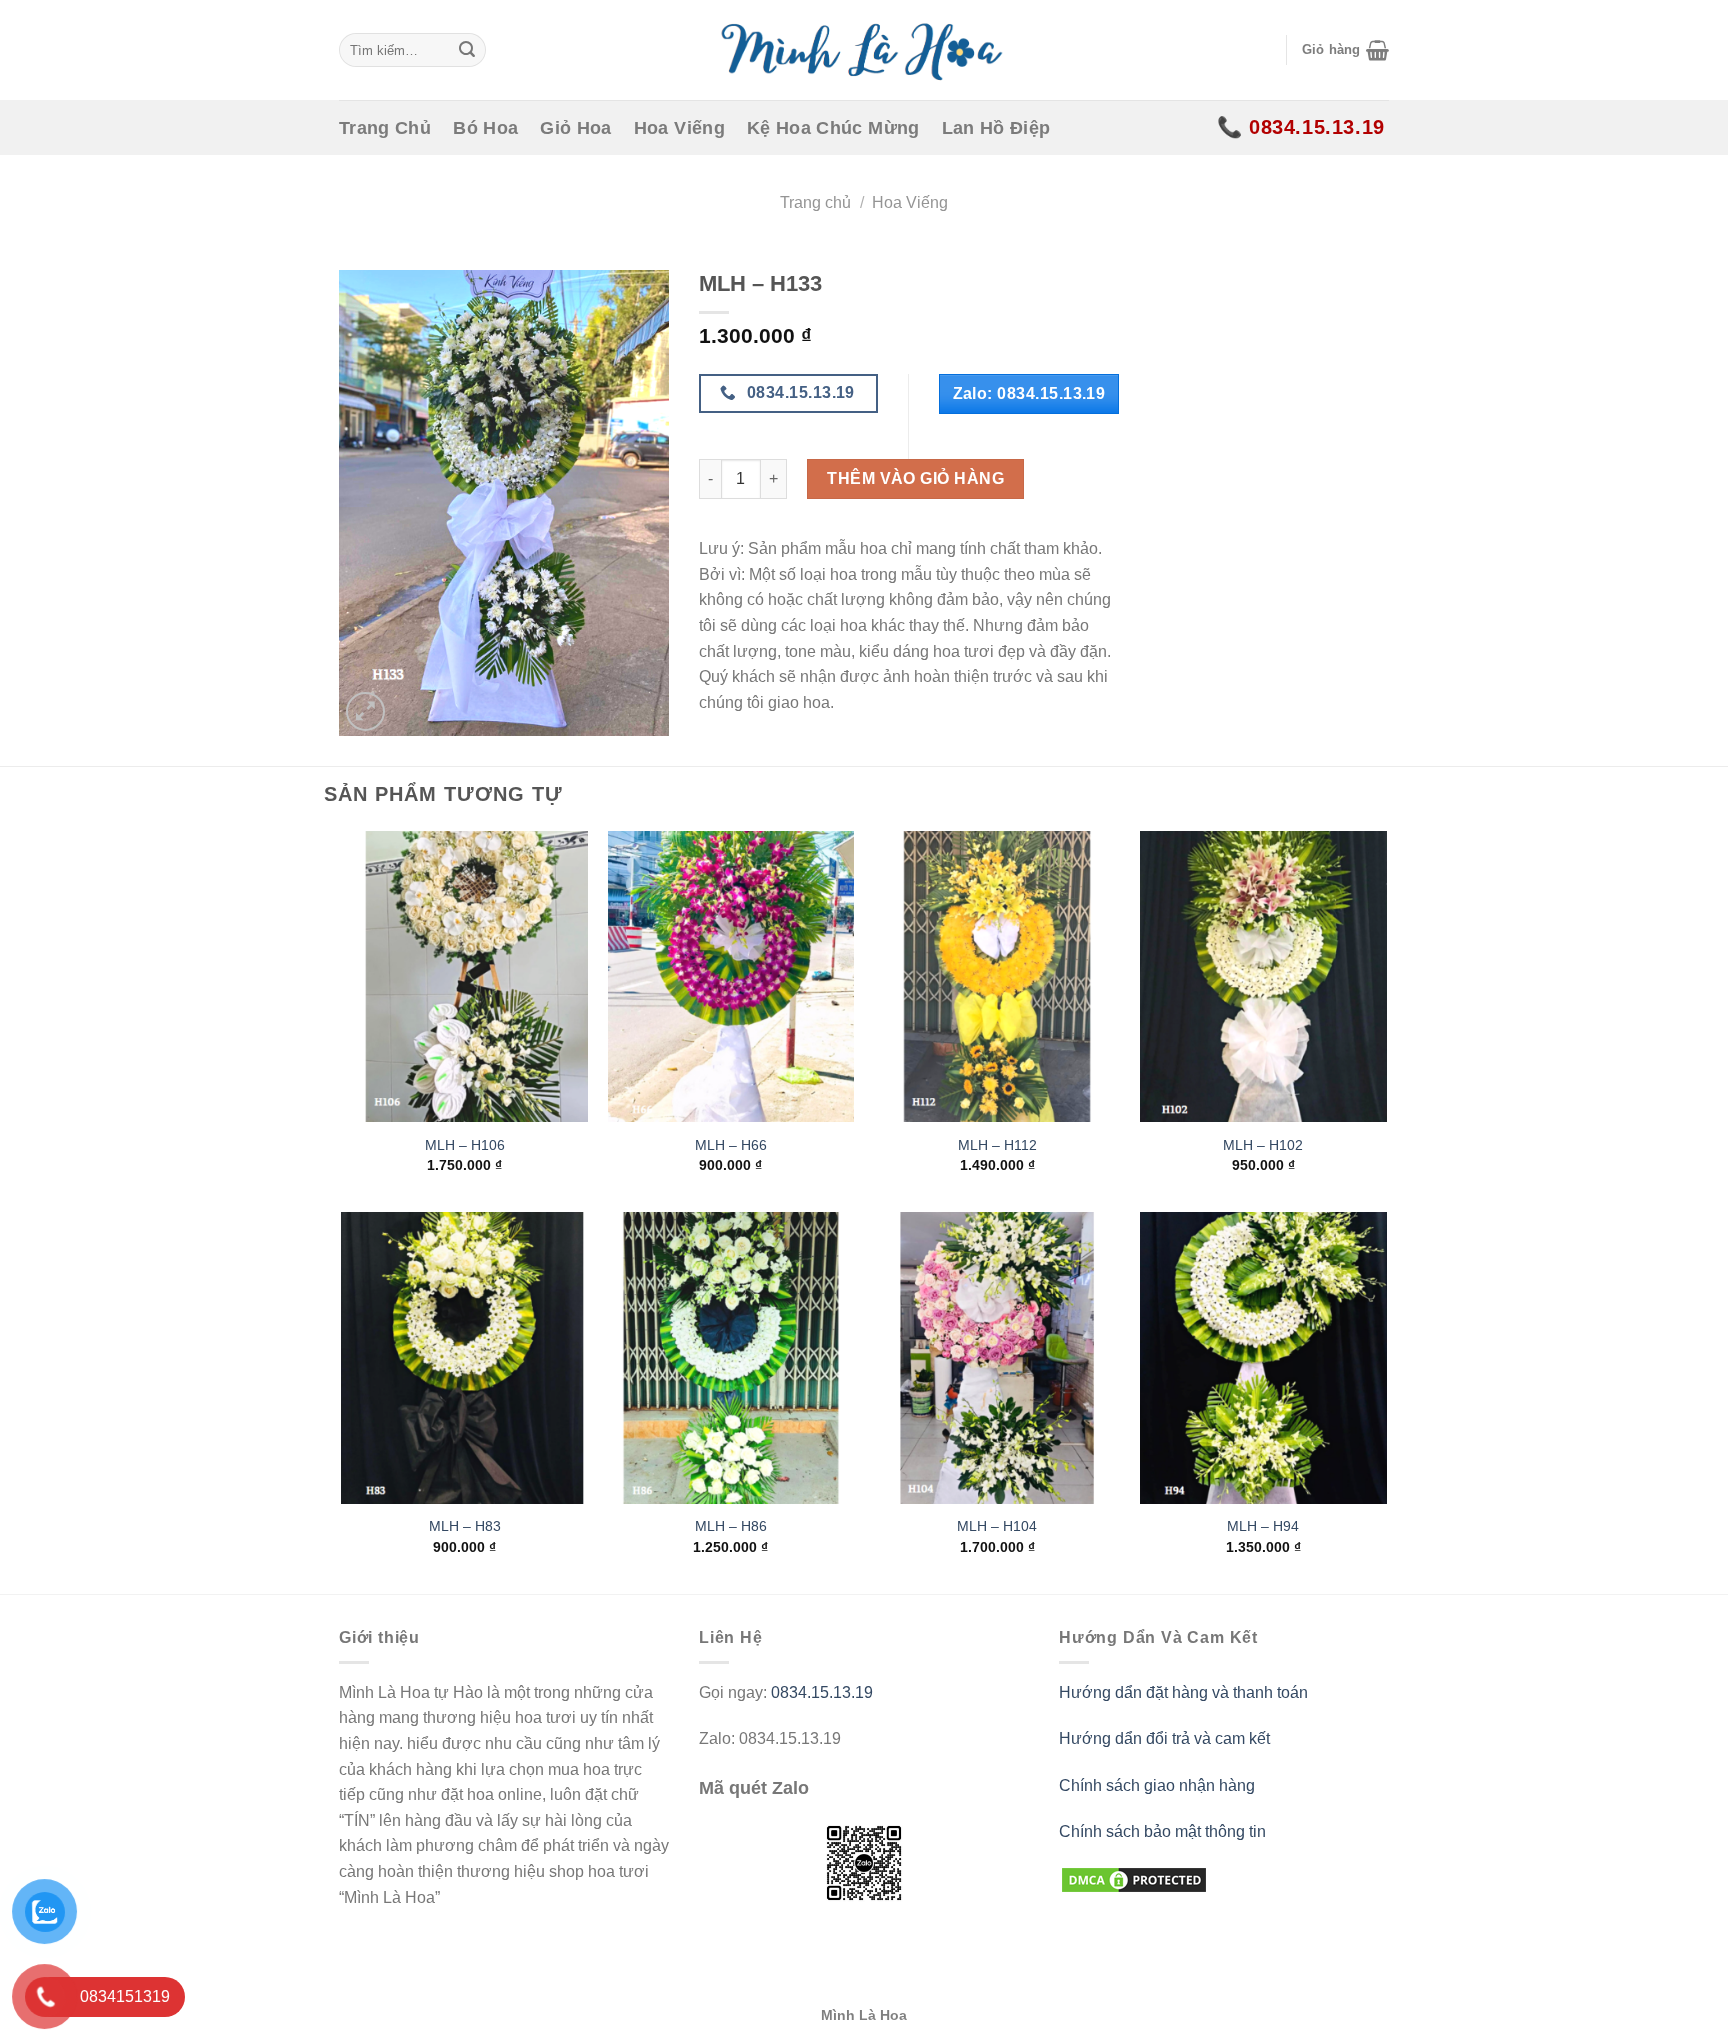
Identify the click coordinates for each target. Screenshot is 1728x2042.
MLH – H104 (997, 1526)
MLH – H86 (731, 1526)
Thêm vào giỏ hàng (915, 478)
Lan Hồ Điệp (996, 128)
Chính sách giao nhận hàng (1157, 1785)
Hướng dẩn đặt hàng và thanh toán (1183, 1692)
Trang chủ (815, 202)
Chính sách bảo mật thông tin (1162, 1831)
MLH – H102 (1263, 1145)
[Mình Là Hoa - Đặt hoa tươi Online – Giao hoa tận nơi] (864, 50)
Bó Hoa (485, 128)
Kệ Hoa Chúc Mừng (833, 128)
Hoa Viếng (679, 128)
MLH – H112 (997, 1145)
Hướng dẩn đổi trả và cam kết (1164, 1738)
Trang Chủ (385, 128)
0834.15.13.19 (822, 1692)
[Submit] (467, 50)
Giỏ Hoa (575, 128)
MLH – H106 (465, 1145)
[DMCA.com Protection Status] (1134, 1879)
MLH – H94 (1263, 1526)
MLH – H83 (465, 1526)
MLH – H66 (731, 1145)
